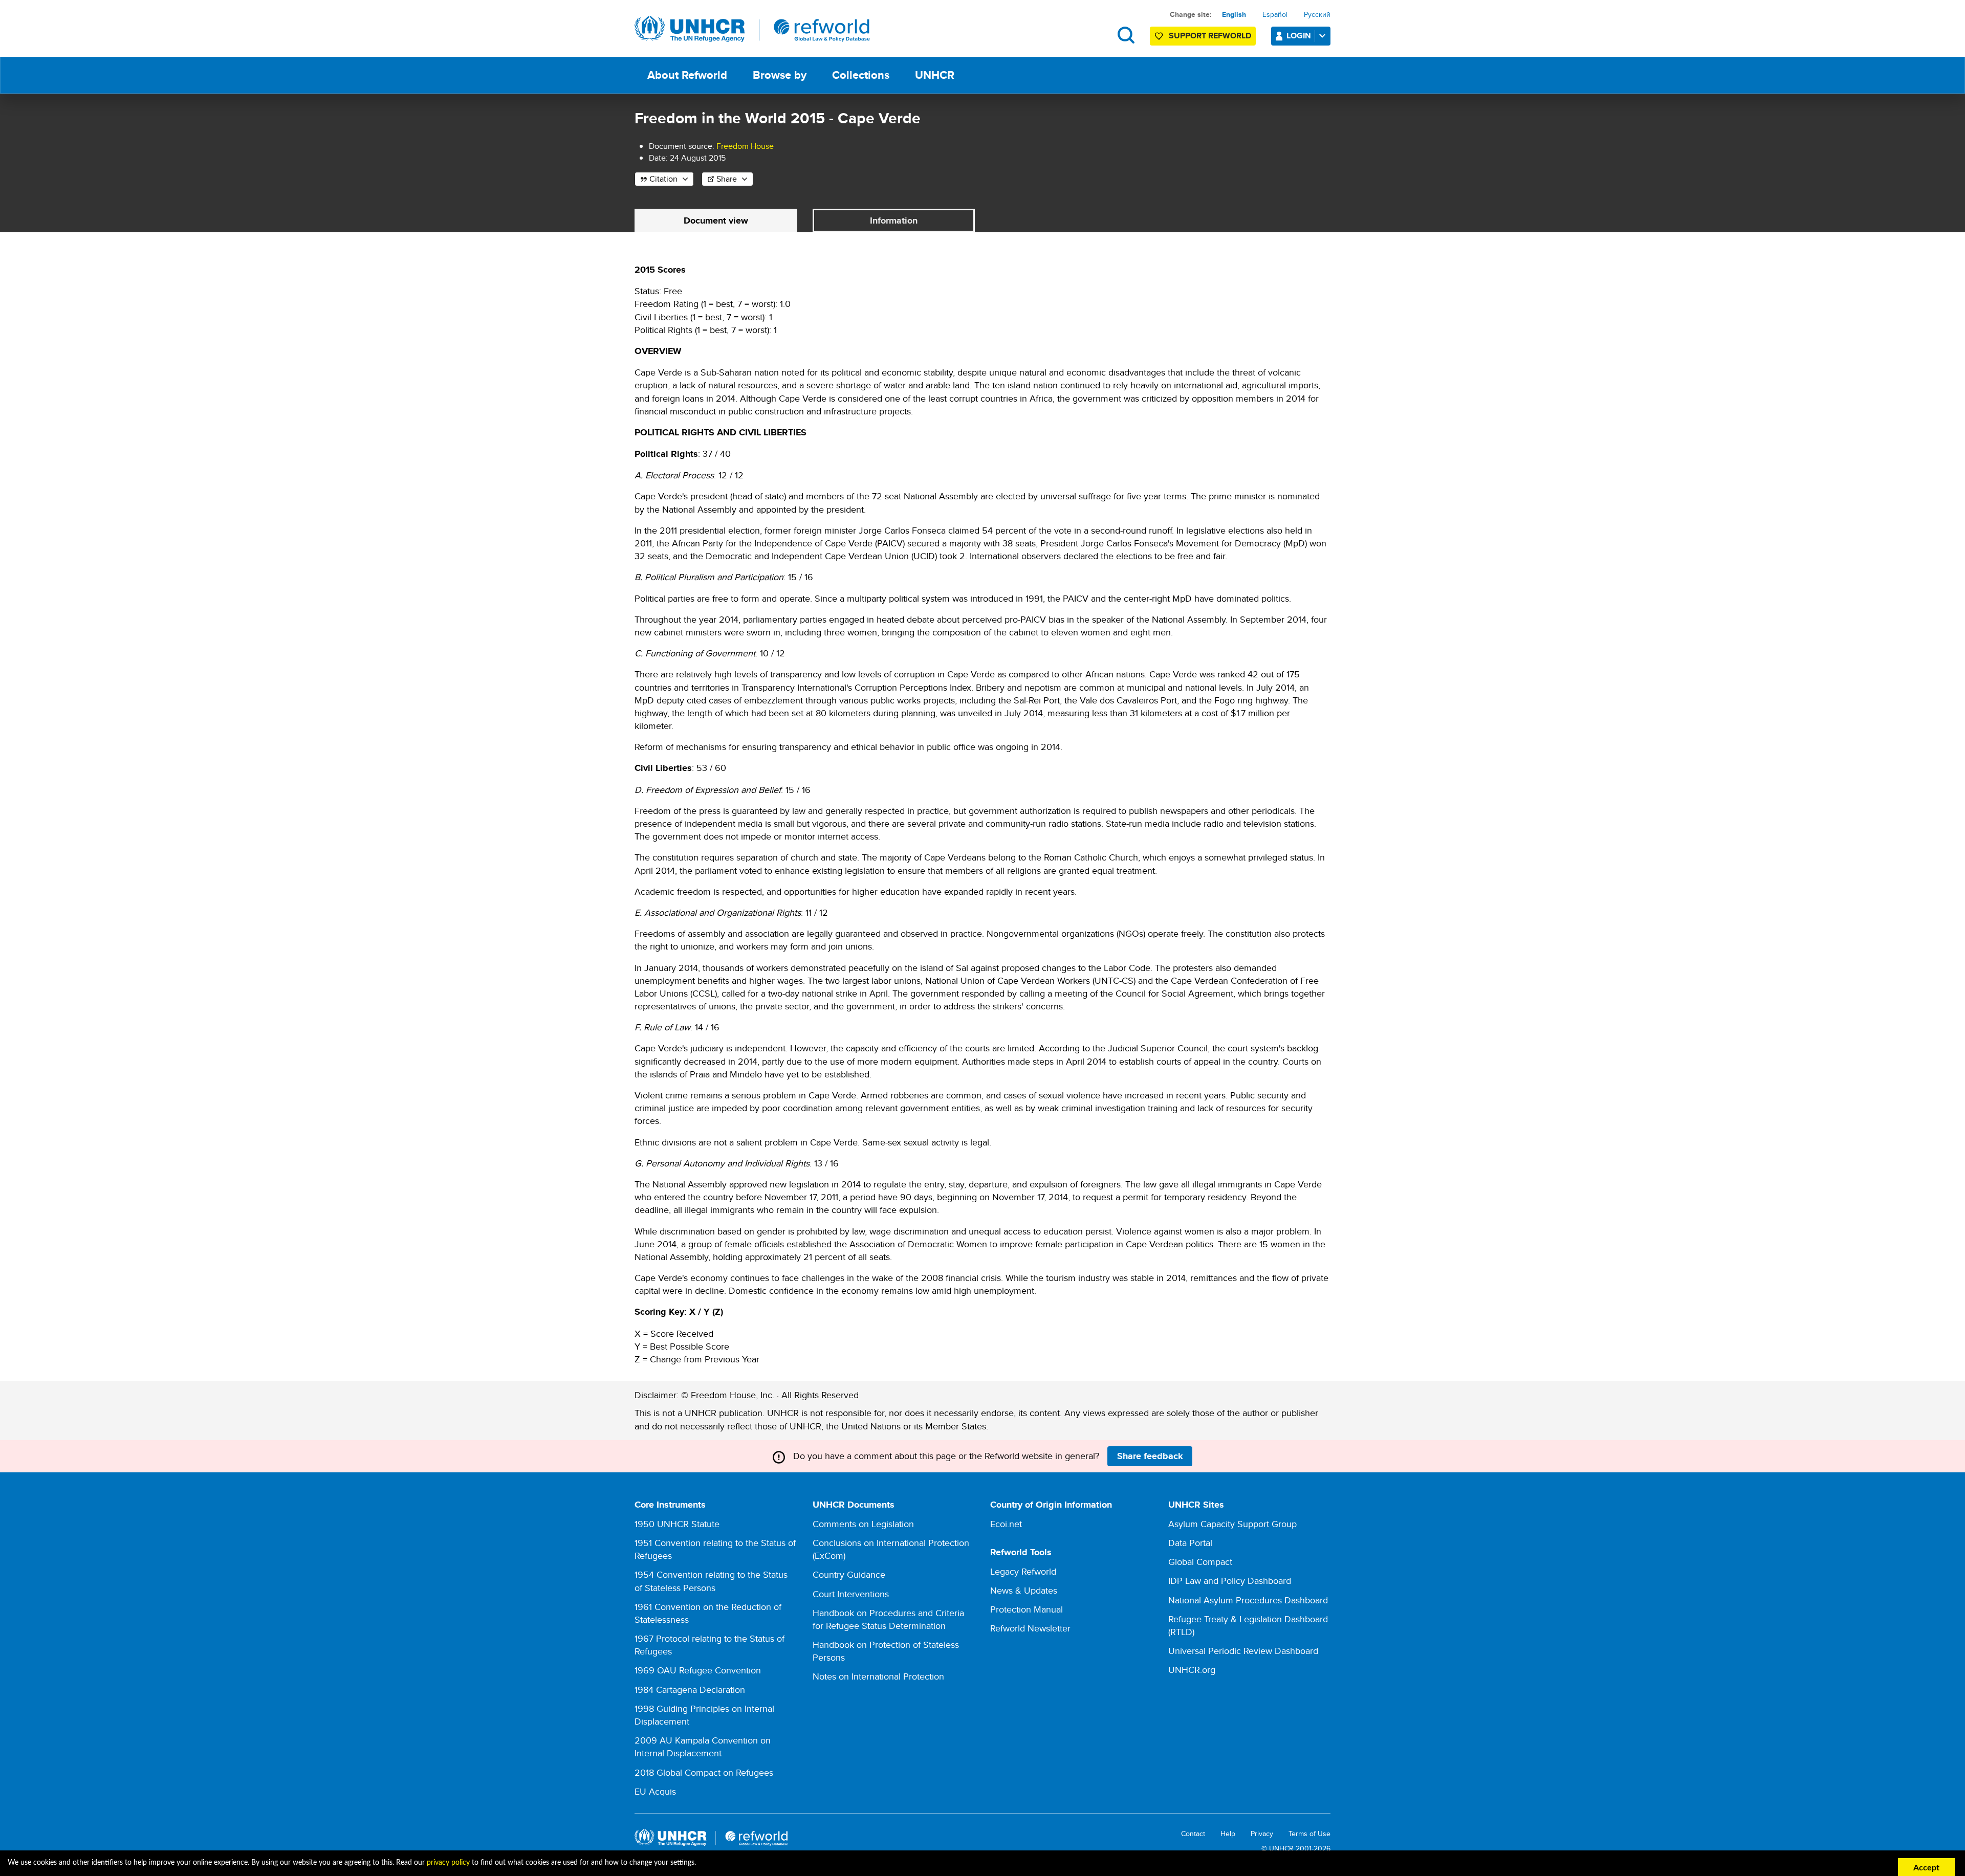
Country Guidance (849, 1574)
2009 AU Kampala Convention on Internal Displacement (703, 1747)
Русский (1317, 14)
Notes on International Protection (878, 1676)
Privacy (1262, 1834)
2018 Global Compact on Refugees (704, 1772)
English (1234, 14)
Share (727, 179)
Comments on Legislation (863, 1524)
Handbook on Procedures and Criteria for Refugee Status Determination (888, 1619)
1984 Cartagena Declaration (690, 1690)
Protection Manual (1027, 1609)
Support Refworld (1210, 36)
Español (1275, 14)
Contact (1193, 1834)
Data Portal (1190, 1543)
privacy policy (448, 1863)
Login (1299, 36)
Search (1126, 35)
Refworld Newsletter (1030, 1628)
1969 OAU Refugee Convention (698, 1670)
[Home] (752, 29)
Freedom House (745, 146)
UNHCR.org (1192, 1670)
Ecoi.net (1006, 1524)
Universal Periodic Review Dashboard (1243, 1651)
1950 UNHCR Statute (677, 1524)
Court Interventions (851, 1594)
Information (894, 220)
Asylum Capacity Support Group (1232, 1524)
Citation (663, 179)
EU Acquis (655, 1791)
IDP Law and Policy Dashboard (1230, 1581)
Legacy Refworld (1023, 1571)
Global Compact (1200, 1562)
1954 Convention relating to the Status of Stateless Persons (711, 1581)
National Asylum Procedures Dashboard (1248, 1600)
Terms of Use (1309, 1834)
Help (1228, 1834)
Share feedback (1150, 1456)
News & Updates (1024, 1590)
